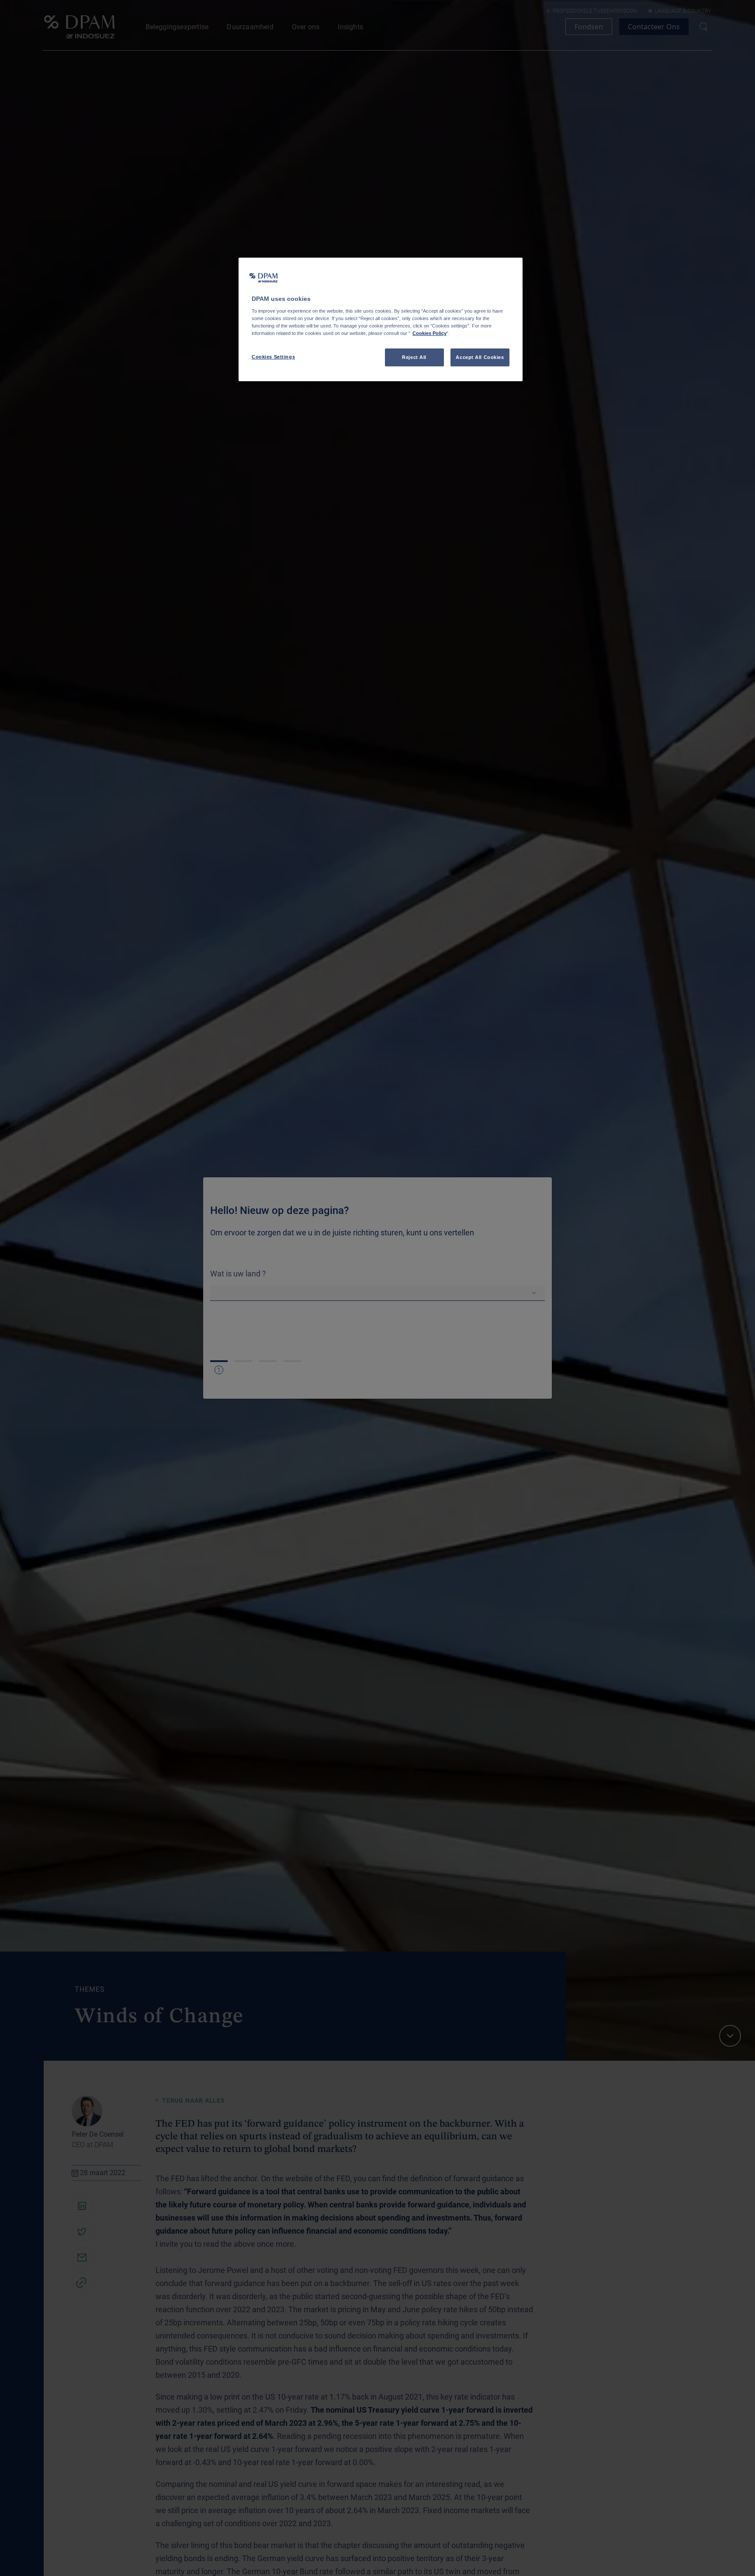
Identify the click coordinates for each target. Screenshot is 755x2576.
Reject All (414, 357)
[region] (381, 320)
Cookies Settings (273, 357)
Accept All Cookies (480, 357)
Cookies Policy (429, 334)
